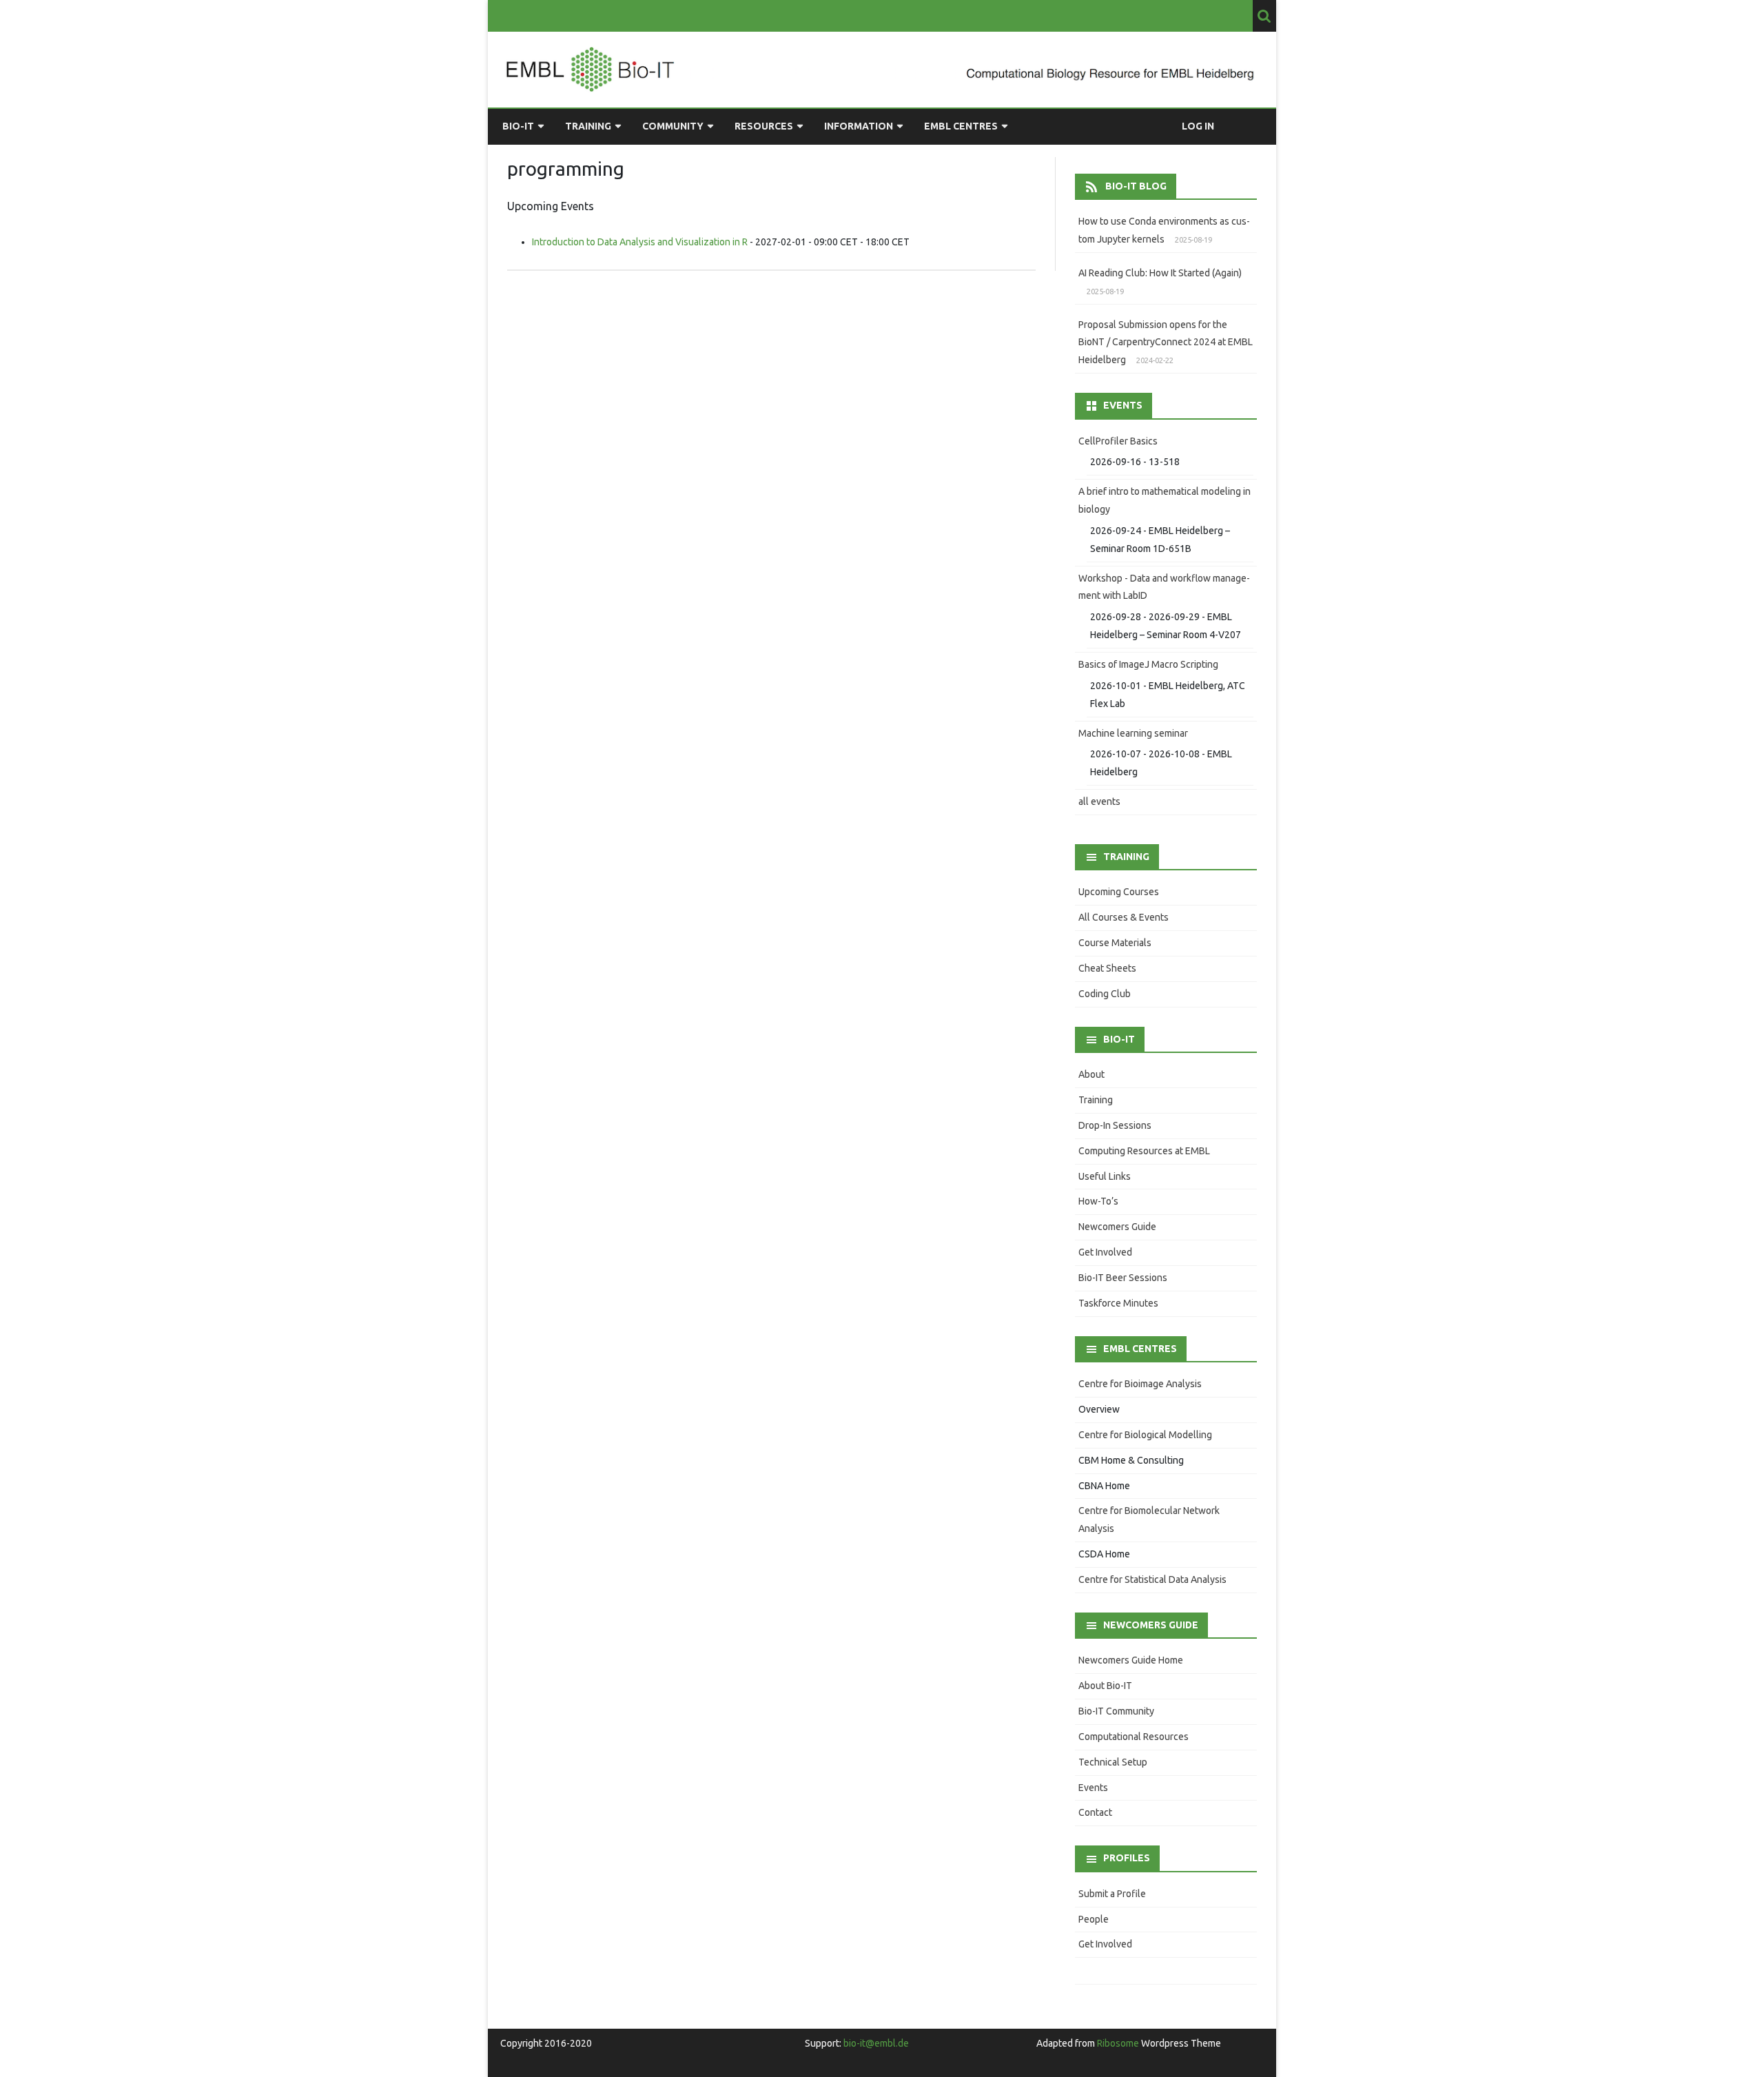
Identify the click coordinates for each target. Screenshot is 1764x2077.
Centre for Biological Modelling (1145, 1435)
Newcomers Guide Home (1131, 1660)
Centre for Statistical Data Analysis (1152, 1579)
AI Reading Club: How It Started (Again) (1160, 273)
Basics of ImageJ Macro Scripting (1148, 664)
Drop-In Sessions (1115, 1125)
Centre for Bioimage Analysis (1140, 1384)
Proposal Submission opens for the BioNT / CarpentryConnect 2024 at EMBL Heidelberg (1166, 342)
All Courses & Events (1124, 917)
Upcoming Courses (1119, 892)
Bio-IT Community (1116, 1711)
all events (1099, 801)
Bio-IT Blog (1136, 186)
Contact (1095, 1812)
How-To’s (1098, 1201)
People (1094, 1919)
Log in (1198, 126)
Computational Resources (1134, 1737)
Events (1093, 1788)
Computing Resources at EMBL (1144, 1151)
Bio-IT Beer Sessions (1123, 1278)
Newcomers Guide (1117, 1227)
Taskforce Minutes (1118, 1303)
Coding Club (1105, 994)
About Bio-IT (1105, 1686)
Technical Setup (1113, 1762)
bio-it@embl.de (876, 2043)
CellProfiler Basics (1118, 441)
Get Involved (1105, 1252)
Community (673, 126)
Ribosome (1118, 2043)
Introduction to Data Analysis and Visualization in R (640, 242)
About (1091, 1074)
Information (859, 126)
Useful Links (1105, 1176)
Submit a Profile (1112, 1894)
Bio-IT (518, 126)
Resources (764, 126)
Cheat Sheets (1107, 968)
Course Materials (1115, 943)
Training (588, 126)
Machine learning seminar (1133, 733)
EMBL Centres (961, 126)
